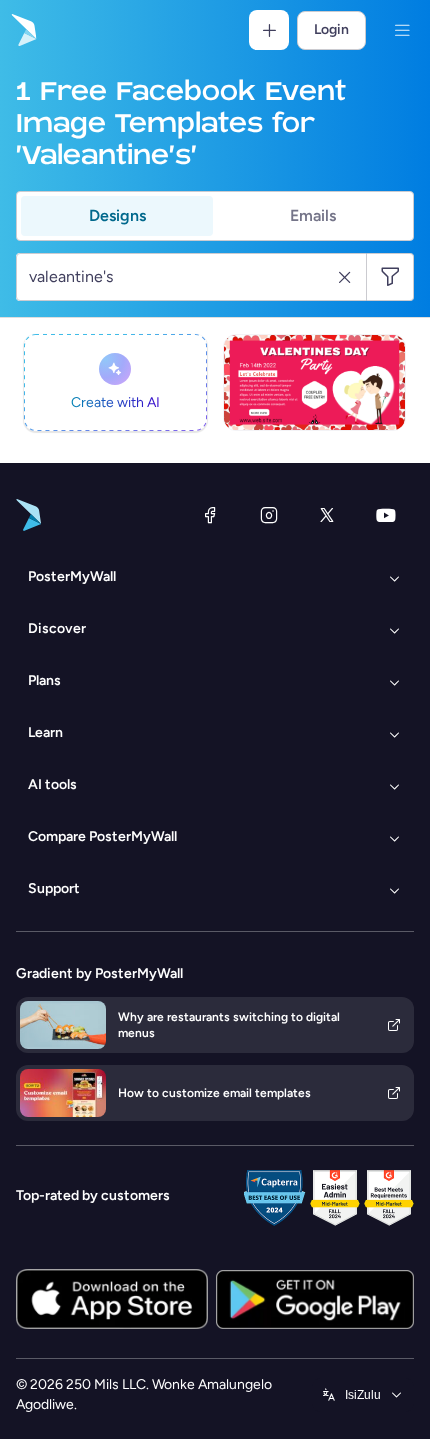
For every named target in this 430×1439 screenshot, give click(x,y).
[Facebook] (210, 515)
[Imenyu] (402, 30)
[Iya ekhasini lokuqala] (22, 30)
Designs (117, 215)
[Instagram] (269, 515)
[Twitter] (327, 515)
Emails (313, 215)
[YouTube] (386, 515)
